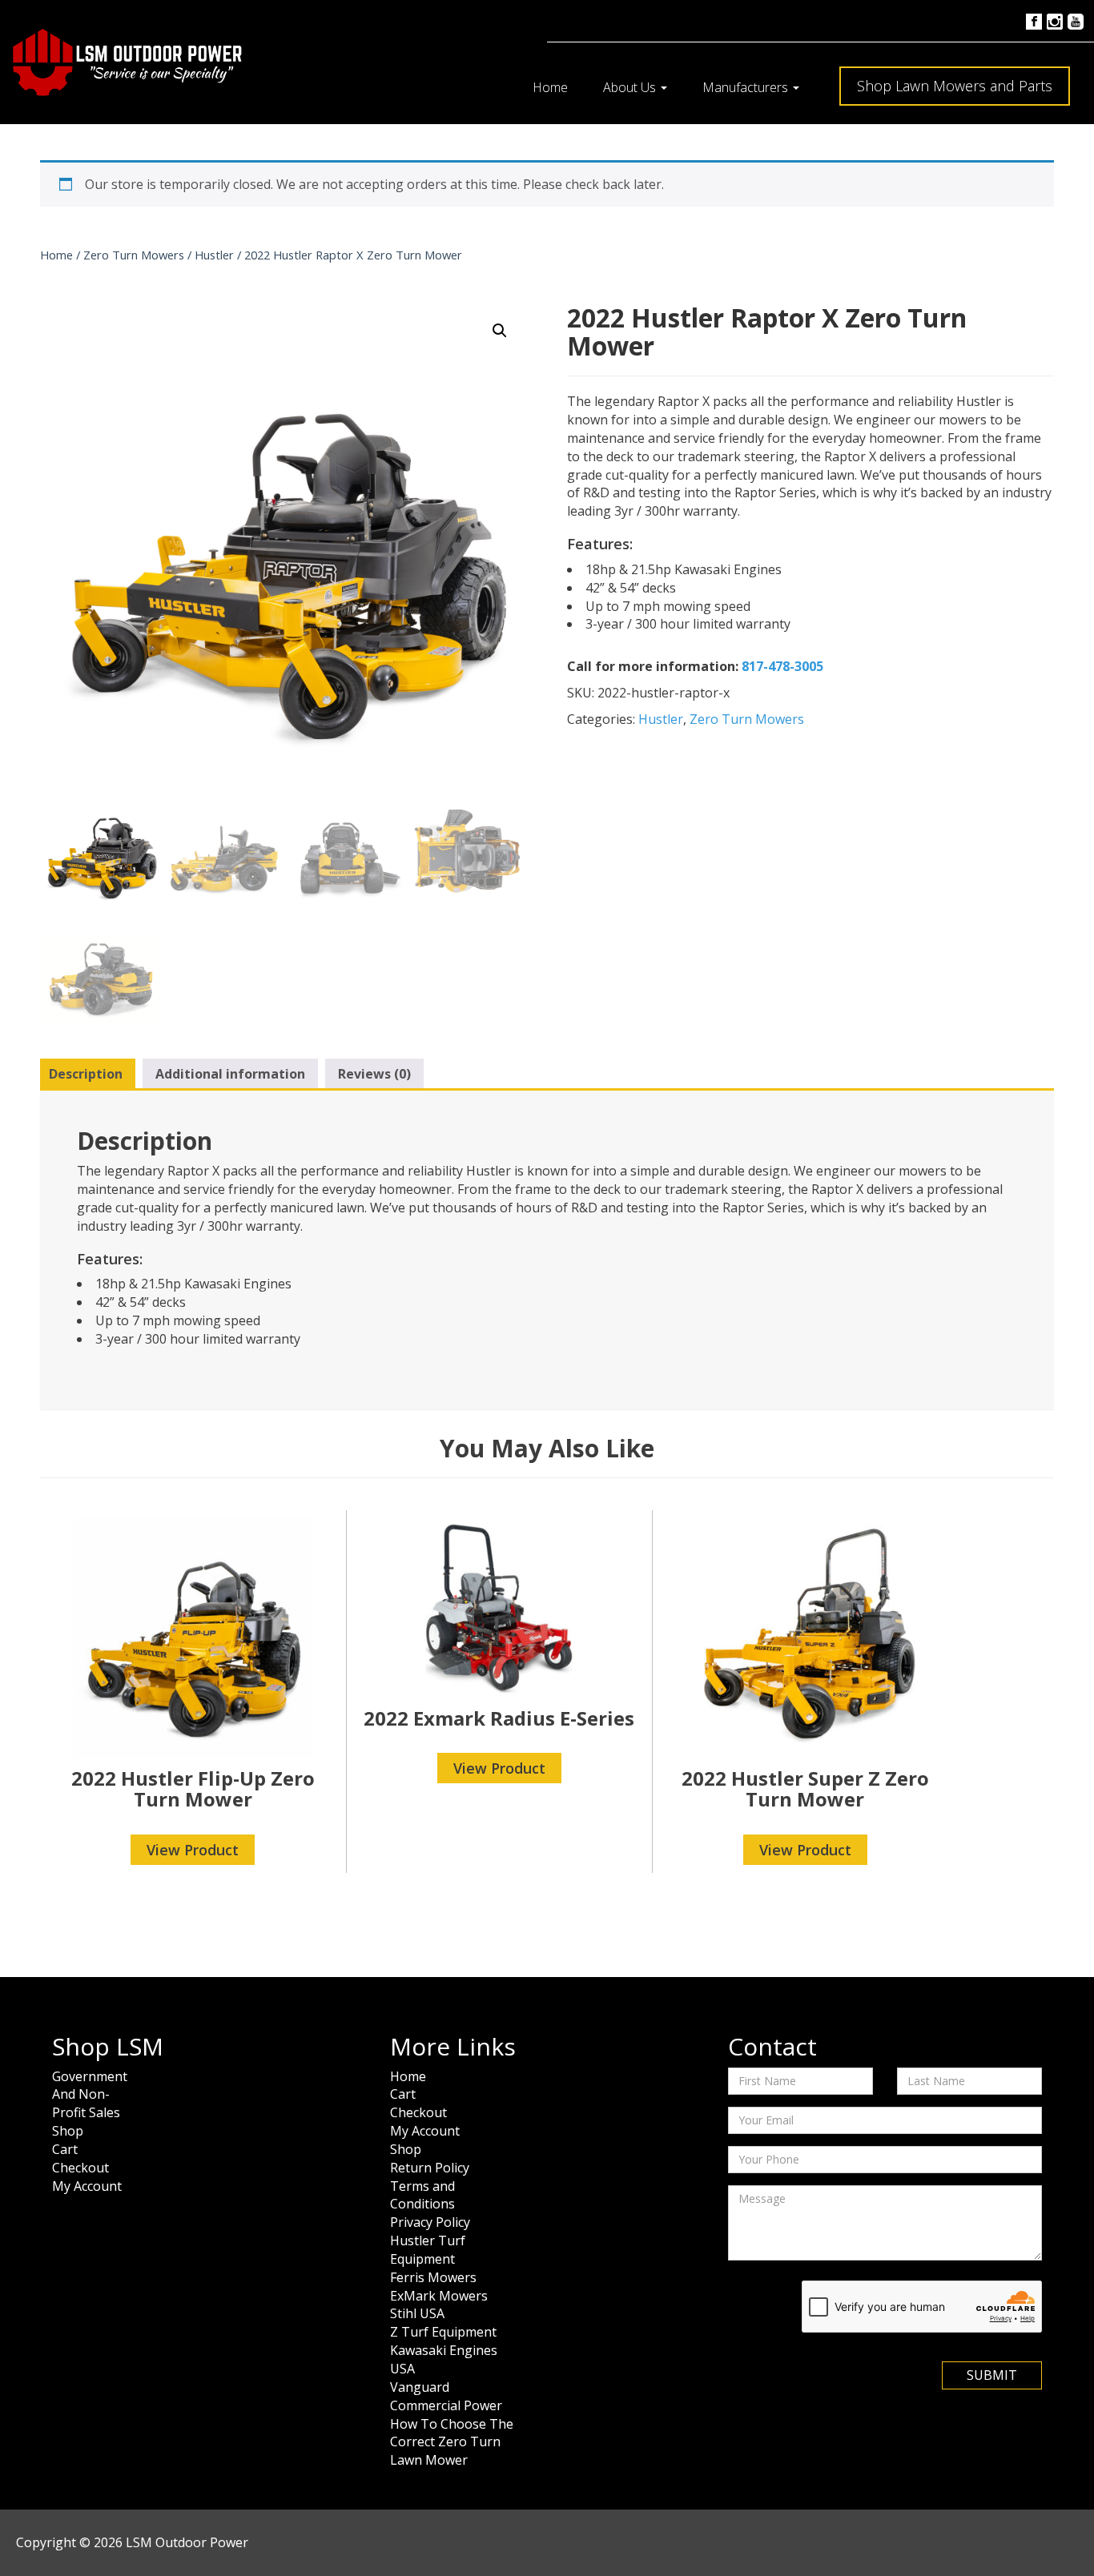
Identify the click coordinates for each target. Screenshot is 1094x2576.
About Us (631, 87)
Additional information (230, 1074)
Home (550, 87)
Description (86, 1074)
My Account (87, 2186)
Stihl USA (417, 2313)
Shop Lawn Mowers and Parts (955, 86)
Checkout (80, 2168)
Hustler (214, 255)
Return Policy (430, 2168)
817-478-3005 (782, 666)
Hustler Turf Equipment (428, 2250)
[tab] (86, 1075)
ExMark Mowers (439, 2296)
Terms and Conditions (422, 2195)
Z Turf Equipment (443, 2332)
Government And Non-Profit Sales (90, 2095)
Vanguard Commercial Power (446, 2396)
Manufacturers (747, 87)
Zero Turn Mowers (134, 255)
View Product (193, 1850)
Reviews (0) (374, 1074)
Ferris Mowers (433, 2277)
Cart (65, 2149)
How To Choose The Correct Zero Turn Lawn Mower (452, 2442)
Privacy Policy (430, 2222)
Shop (68, 2131)
